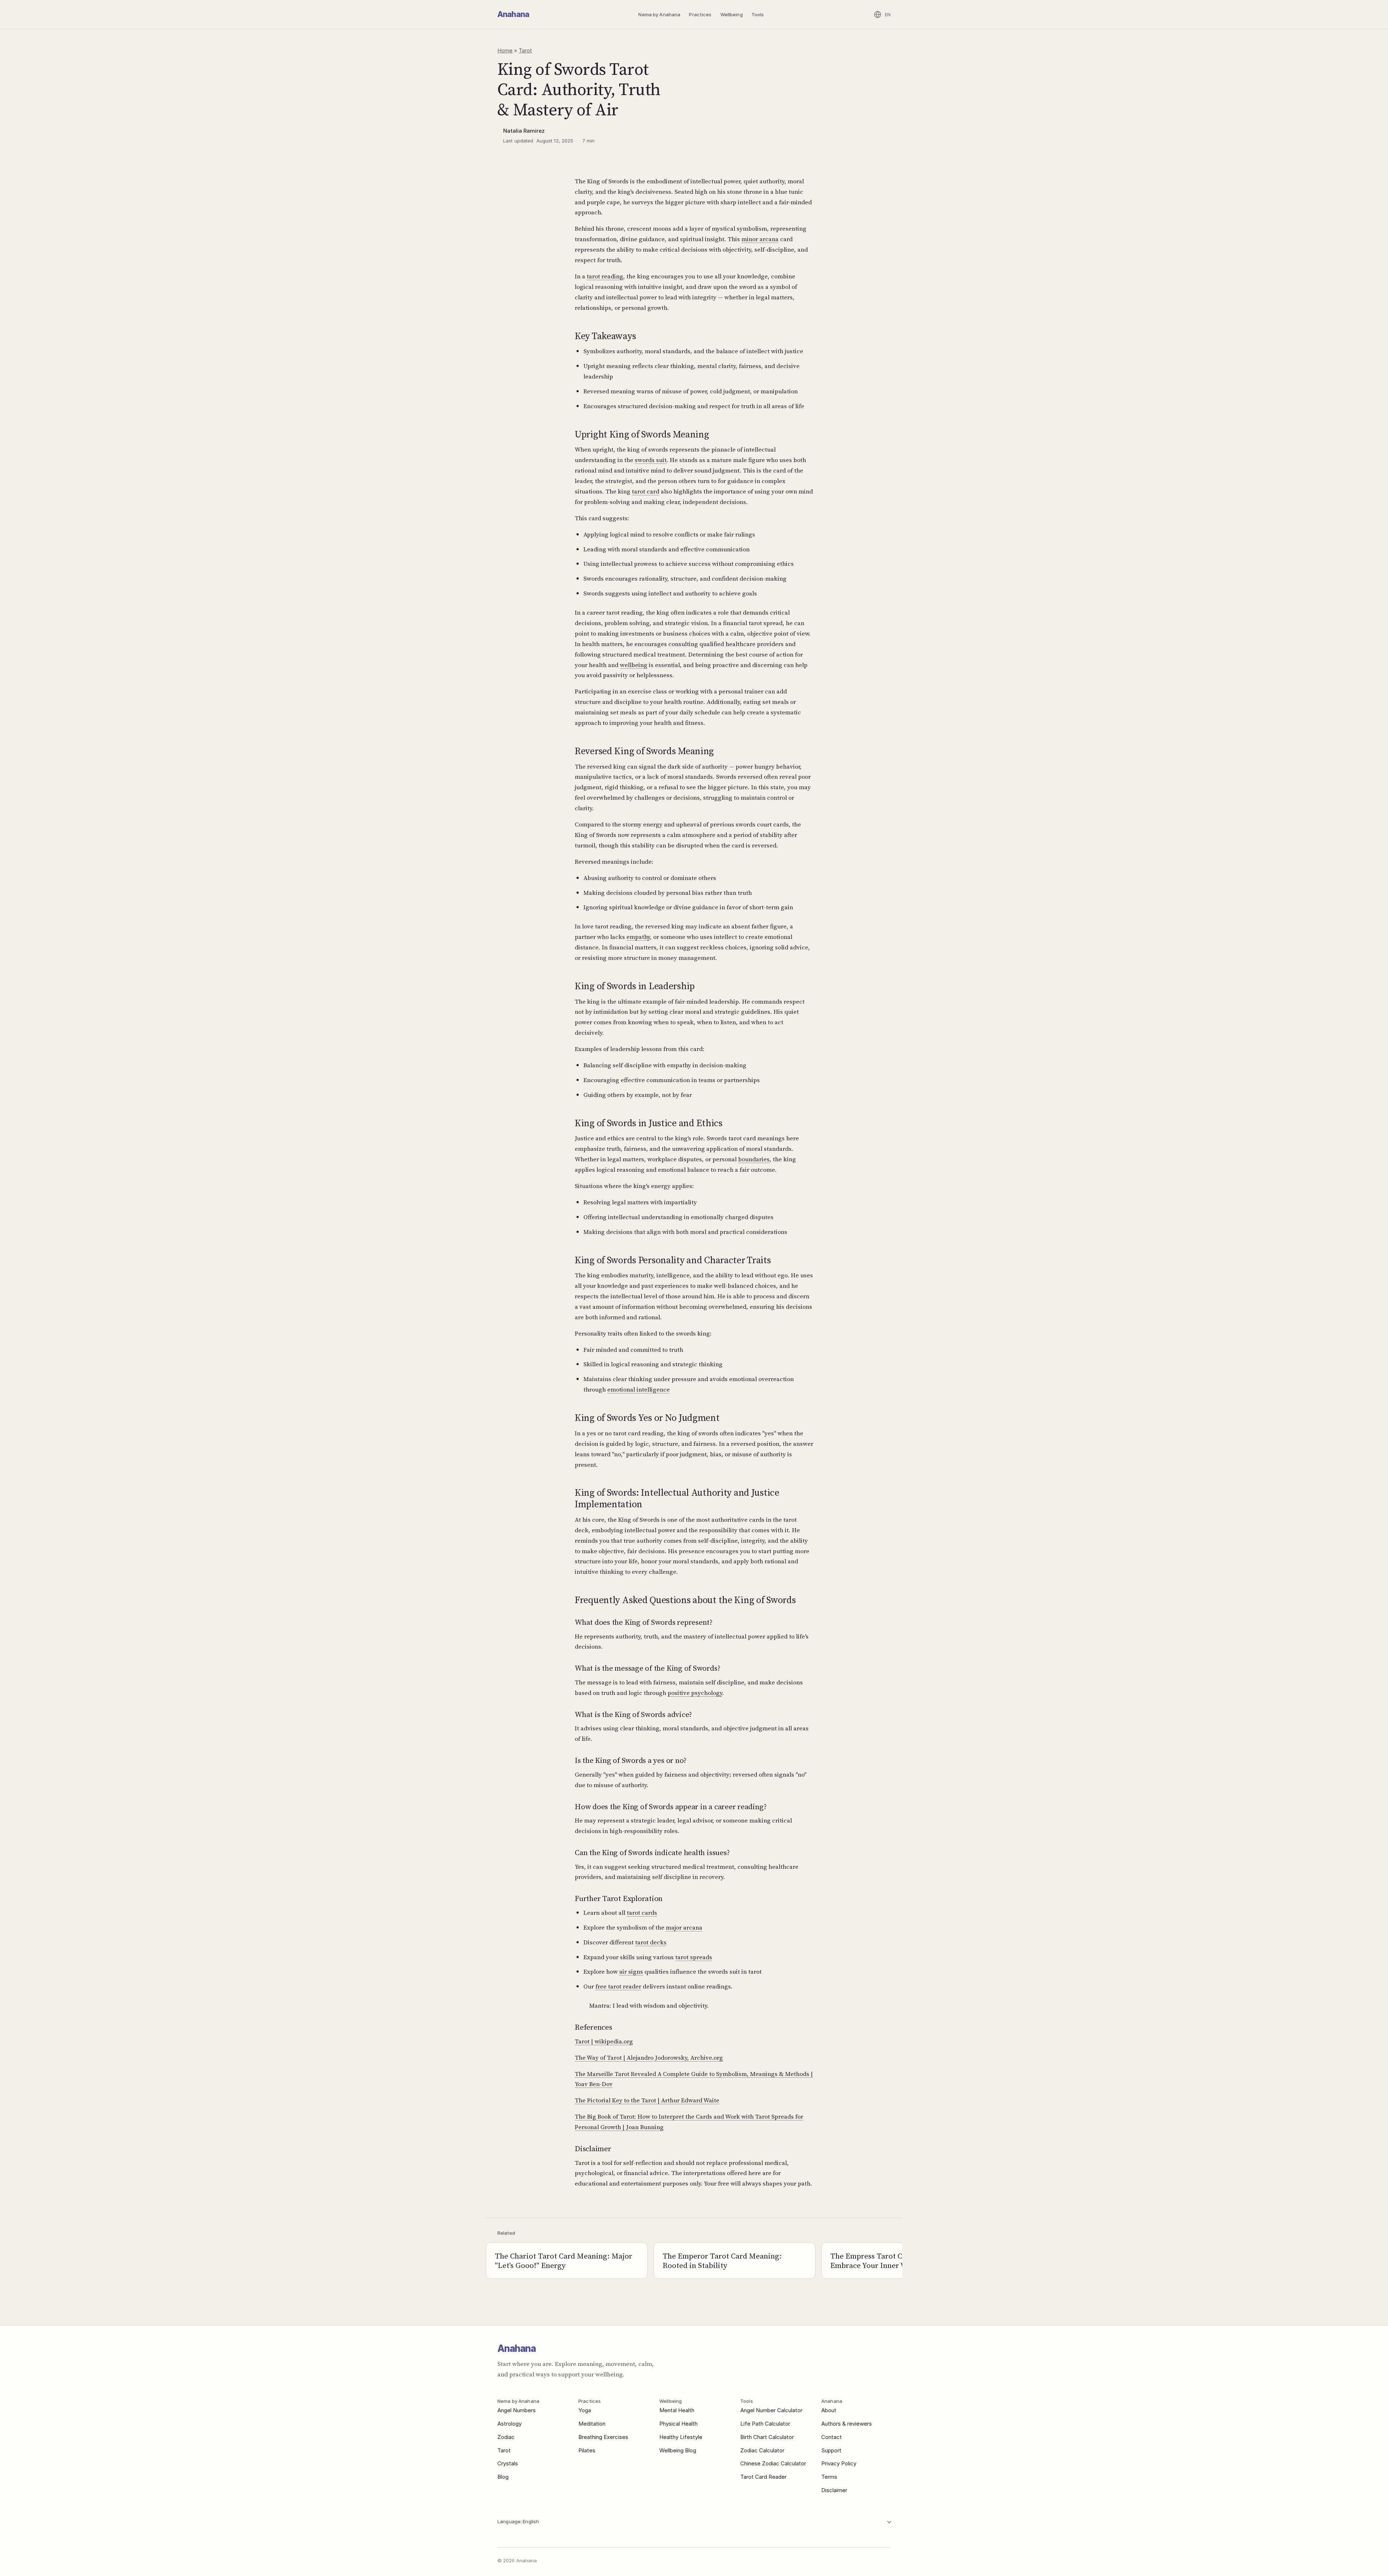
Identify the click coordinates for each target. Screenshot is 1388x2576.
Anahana (513, 14)
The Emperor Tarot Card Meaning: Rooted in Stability (722, 2261)
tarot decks (651, 1942)
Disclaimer (834, 2490)
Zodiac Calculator (762, 2450)
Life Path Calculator (765, 2424)
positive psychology (695, 1693)
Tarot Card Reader (763, 2477)
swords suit (651, 460)
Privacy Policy (839, 2463)
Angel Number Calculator (771, 2410)
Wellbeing (732, 14)
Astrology (509, 2424)
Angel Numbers (517, 2410)
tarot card (646, 491)
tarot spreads (694, 1957)
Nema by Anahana (659, 14)
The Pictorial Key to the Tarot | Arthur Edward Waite (647, 2100)
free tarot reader (618, 1986)
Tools (758, 14)
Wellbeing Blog (678, 2450)
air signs (631, 1971)
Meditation (592, 2424)
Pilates (587, 2450)
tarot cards (642, 1913)
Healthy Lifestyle (681, 2437)
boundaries (754, 1159)
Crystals (508, 2463)
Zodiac (506, 2437)
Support (831, 2450)
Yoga (585, 2410)
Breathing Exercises (603, 2437)
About (829, 2410)
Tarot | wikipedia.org (604, 2041)
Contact (832, 2437)
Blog (503, 2477)
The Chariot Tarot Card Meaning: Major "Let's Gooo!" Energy (564, 2261)
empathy (638, 937)
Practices (700, 14)
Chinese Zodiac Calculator (773, 2463)
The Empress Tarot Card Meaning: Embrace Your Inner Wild (889, 2261)
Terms (829, 2477)
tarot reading (605, 276)
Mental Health (677, 2410)
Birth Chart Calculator (767, 2437)
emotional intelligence (639, 1389)
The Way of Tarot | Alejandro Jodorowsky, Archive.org (649, 2058)
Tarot (525, 50)
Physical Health (678, 2424)
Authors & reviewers (847, 2424)
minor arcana (760, 239)
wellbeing (634, 665)
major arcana (684, 1927)
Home (505, 50)
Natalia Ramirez (524, 131)
